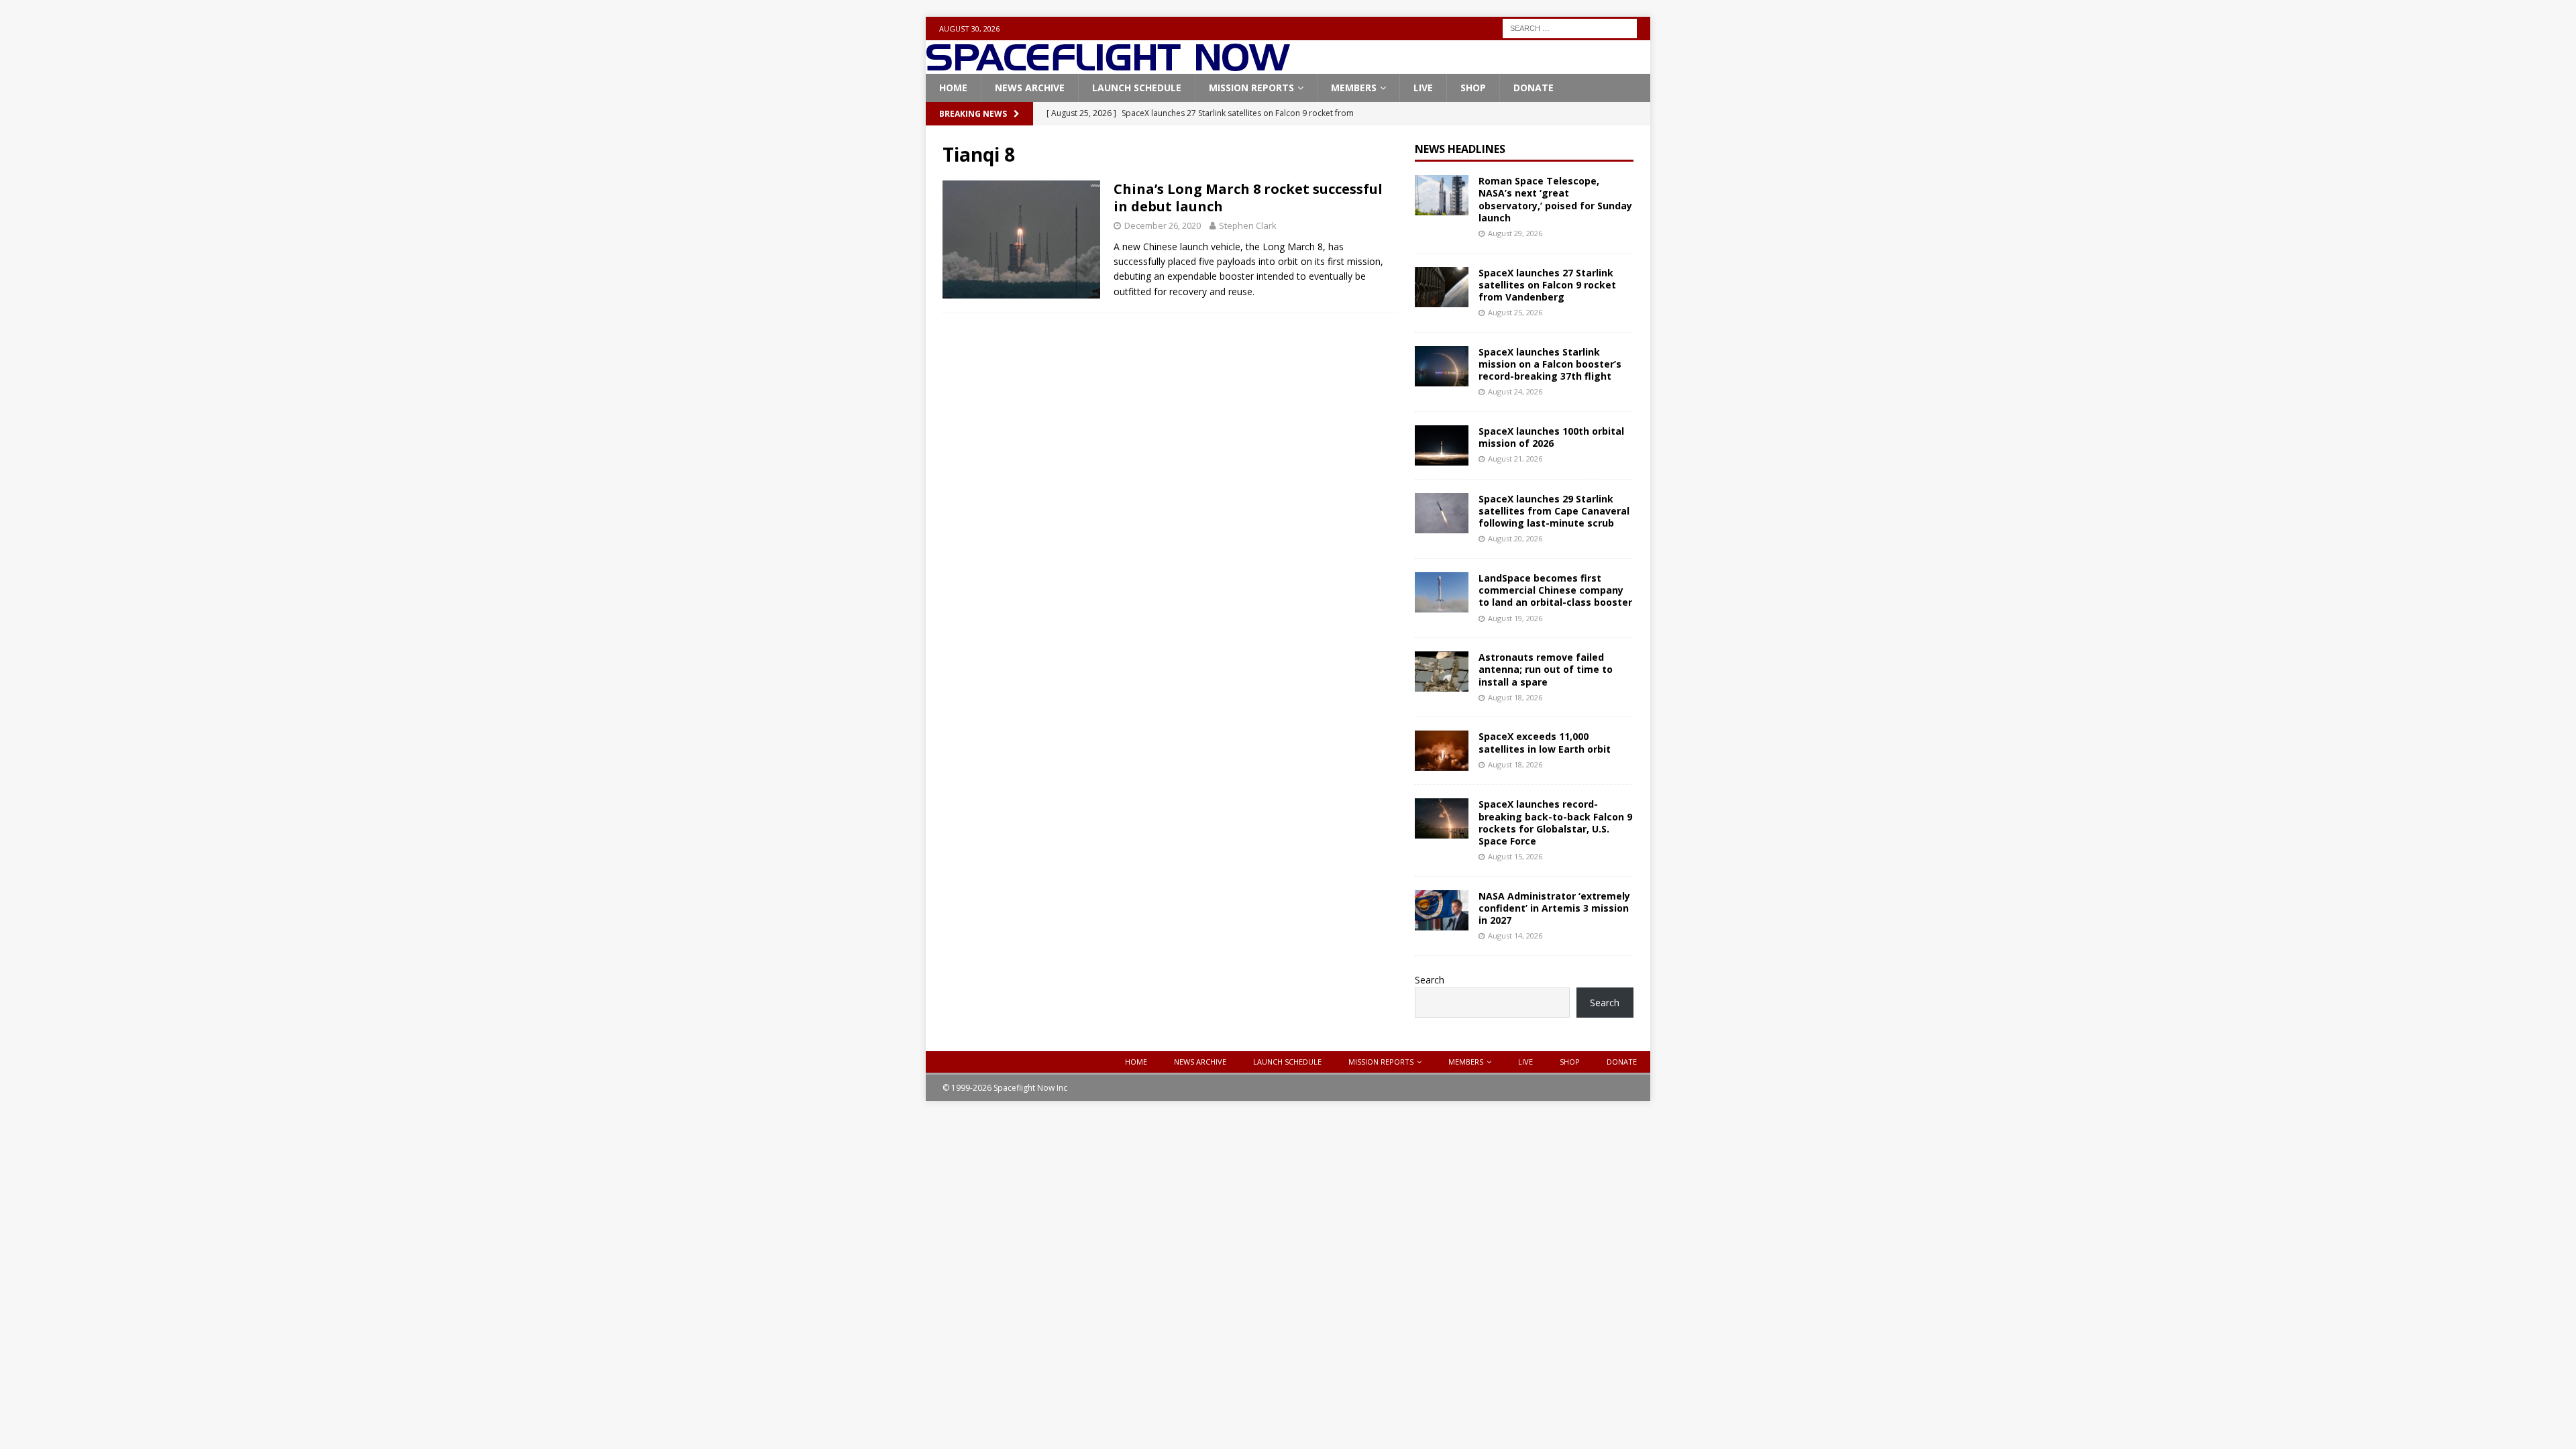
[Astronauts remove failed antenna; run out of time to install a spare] (1442, 672)
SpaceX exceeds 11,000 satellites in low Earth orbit (1545, 742)
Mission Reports (1251, 88)
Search (1430, 980)
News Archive (1030, 88)
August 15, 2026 (1515, 856)
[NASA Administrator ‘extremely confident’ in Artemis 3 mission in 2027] (1442, 910)
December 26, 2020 (1163, 225)
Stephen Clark (1248, 225)
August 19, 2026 (1515, 618)
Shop (1473, 88)
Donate (1534, 88)
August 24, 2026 (1515, 391)
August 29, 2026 (1515, 233)
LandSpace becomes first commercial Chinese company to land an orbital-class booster (1555, 590)
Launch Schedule (1137, 88)
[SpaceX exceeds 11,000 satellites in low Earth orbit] (1442, 751)
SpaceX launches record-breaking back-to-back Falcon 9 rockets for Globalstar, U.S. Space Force (1555, 822)
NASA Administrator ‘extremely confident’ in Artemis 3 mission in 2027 (1554, 908)
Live (1423, 88)
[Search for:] (1570, 27)
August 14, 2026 (1515, 935)
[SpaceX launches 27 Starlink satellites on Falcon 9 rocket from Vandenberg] (1442, 287)
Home (953, 88)
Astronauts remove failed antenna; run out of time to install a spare (1546, 669)
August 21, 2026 (1515, 459)
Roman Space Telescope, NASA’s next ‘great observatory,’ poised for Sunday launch (1555, 199)
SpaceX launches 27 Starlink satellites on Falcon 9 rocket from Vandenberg (1547, 285)
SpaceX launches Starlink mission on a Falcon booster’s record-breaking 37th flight (1550, 364)
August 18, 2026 (1515, 697)
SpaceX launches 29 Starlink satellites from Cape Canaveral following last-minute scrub (1554, 511)
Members (1354, 88)
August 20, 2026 (1515, 538)
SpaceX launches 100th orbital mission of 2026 (1551, 437)
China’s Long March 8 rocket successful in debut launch (1248, 198)
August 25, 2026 (1515, 312)
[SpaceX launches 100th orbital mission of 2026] (1442, 445)
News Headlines (1460, 149)
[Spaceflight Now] (1108, 66)
